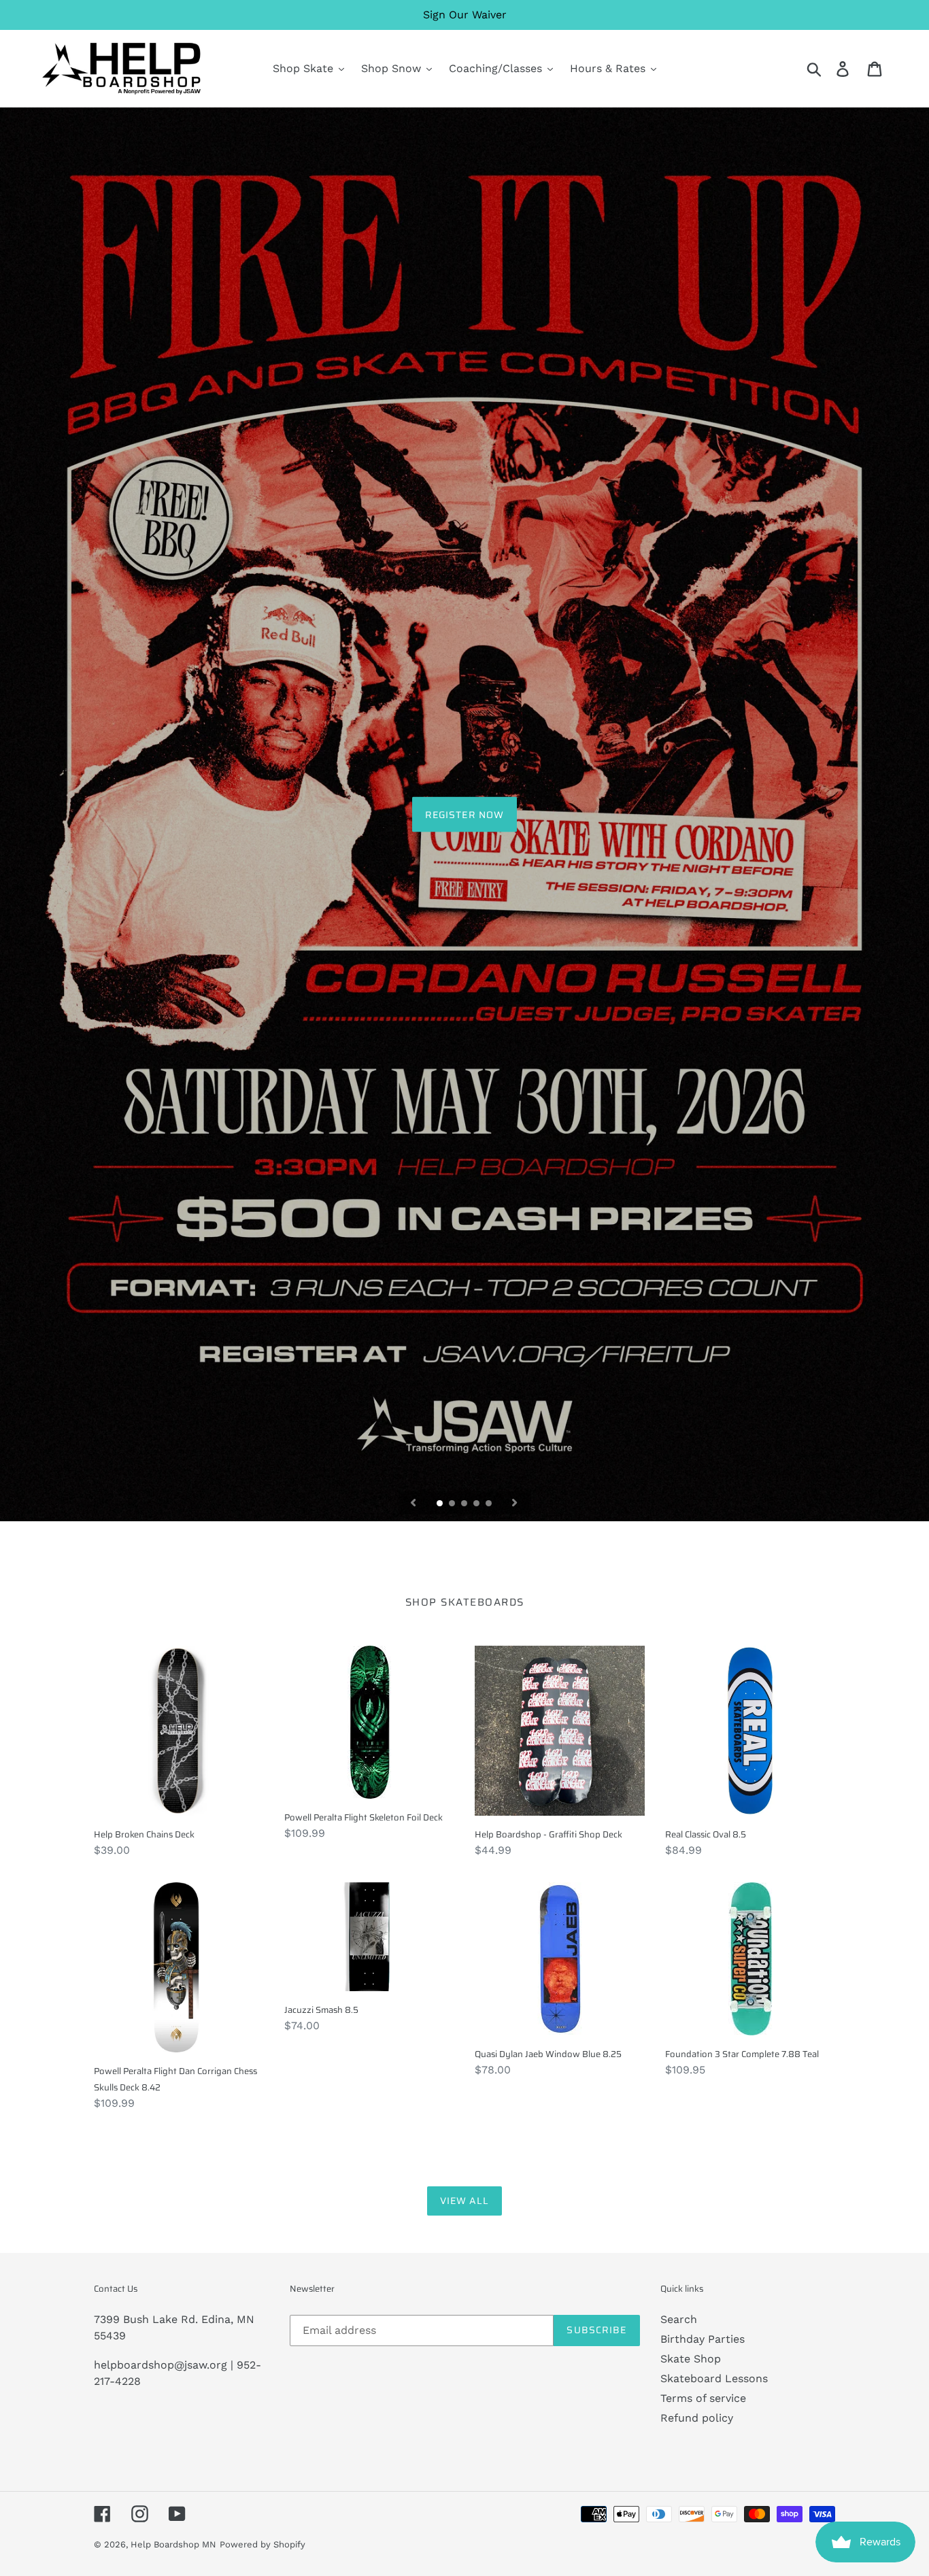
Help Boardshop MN (173, 2544)
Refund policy (697, 2418)
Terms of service (703, 2398)
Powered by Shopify (263, 2544)
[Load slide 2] (453, 1504)
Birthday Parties (703, 2339)
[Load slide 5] (490, 1504)
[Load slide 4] (477, 1504)
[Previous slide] (413, 1503)
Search (679, 2319)
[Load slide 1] (441, 1504)
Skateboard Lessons (714, 2378)
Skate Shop (691, 2359)
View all (465, 2201)
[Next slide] (515, 1503)
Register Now (464, 814)
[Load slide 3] (465, 1504)
